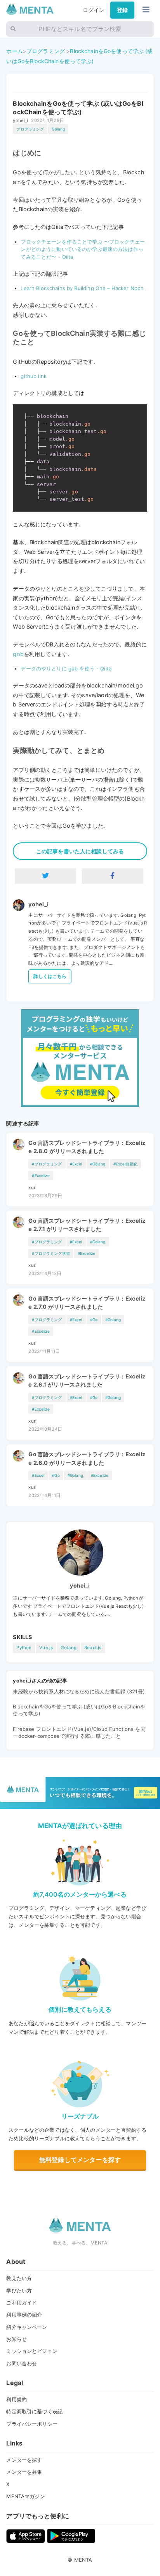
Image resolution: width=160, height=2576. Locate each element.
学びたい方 (19, 2291)
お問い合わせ (22, 2363)
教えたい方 (19, 2278)
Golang (58, 129)
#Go (94, 1320)
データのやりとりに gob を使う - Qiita (66, 668)
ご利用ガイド (22, 2303)
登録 (122, 10)
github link (34, 376)
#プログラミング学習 (51, 1253)
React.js (93, 1648)
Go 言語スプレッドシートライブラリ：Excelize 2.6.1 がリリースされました (87, 1381)
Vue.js (46, 1648)
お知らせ (17, 2339)
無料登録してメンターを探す (80, 2160)
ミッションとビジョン (32, 2351)
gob (18, 654)
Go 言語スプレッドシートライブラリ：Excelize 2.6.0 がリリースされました (87, 1458)
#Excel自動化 (125, 1164)
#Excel (76, 1164)
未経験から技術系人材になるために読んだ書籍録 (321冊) (79, 1691)
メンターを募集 (24, 2472)
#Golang (98, 1164)
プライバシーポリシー (32, 2424)
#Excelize (41, 1175)
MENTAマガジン (25, 2496)
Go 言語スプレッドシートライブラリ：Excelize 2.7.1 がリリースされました (87, 1225)
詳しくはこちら (50, 976)
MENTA (83, 2560)
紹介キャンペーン (27, 2327)
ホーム (14, 51)
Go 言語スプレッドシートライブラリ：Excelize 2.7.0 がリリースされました (87, 1303)
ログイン (94, 10)
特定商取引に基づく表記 (34, 2411)
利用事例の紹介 (24, 2315)
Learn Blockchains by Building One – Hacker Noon (82, 288)
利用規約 (17, 2399)
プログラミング (46, 51)
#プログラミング (47, 1164)
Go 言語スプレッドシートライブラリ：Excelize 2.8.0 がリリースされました (87, 1147)
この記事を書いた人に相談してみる (80, 851)
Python (24, 1648)
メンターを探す (24, 2460)
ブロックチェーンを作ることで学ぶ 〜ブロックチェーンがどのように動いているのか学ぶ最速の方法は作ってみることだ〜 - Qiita (83, 249)
